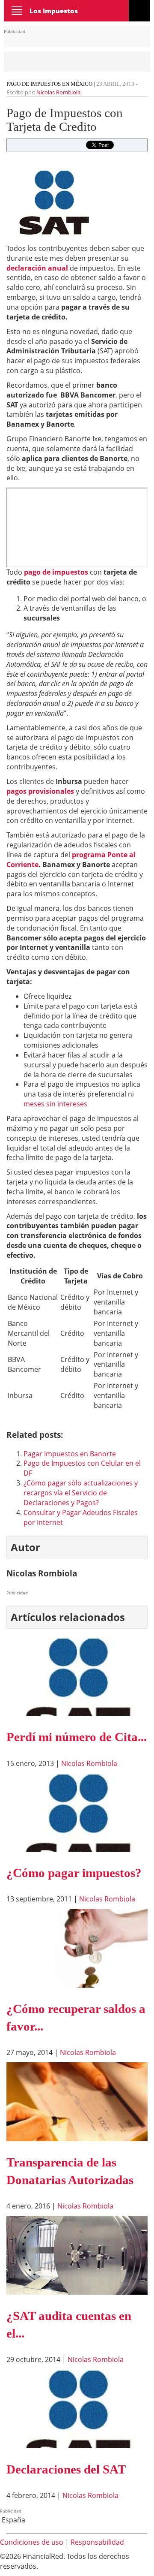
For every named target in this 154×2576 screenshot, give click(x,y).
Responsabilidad (97, 2542)
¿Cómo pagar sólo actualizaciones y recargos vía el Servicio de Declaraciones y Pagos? (81, 1493)
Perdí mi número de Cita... (77, 1737)
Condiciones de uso (32, 2542)
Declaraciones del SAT (66, 2469)
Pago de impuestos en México (49, 84)
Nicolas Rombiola (58, 92)
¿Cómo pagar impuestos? (74, 1873)
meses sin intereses (55, 1104)
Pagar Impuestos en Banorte (70, 1454)
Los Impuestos (54, 11)
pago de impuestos (56, 572)
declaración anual (37, 268)
